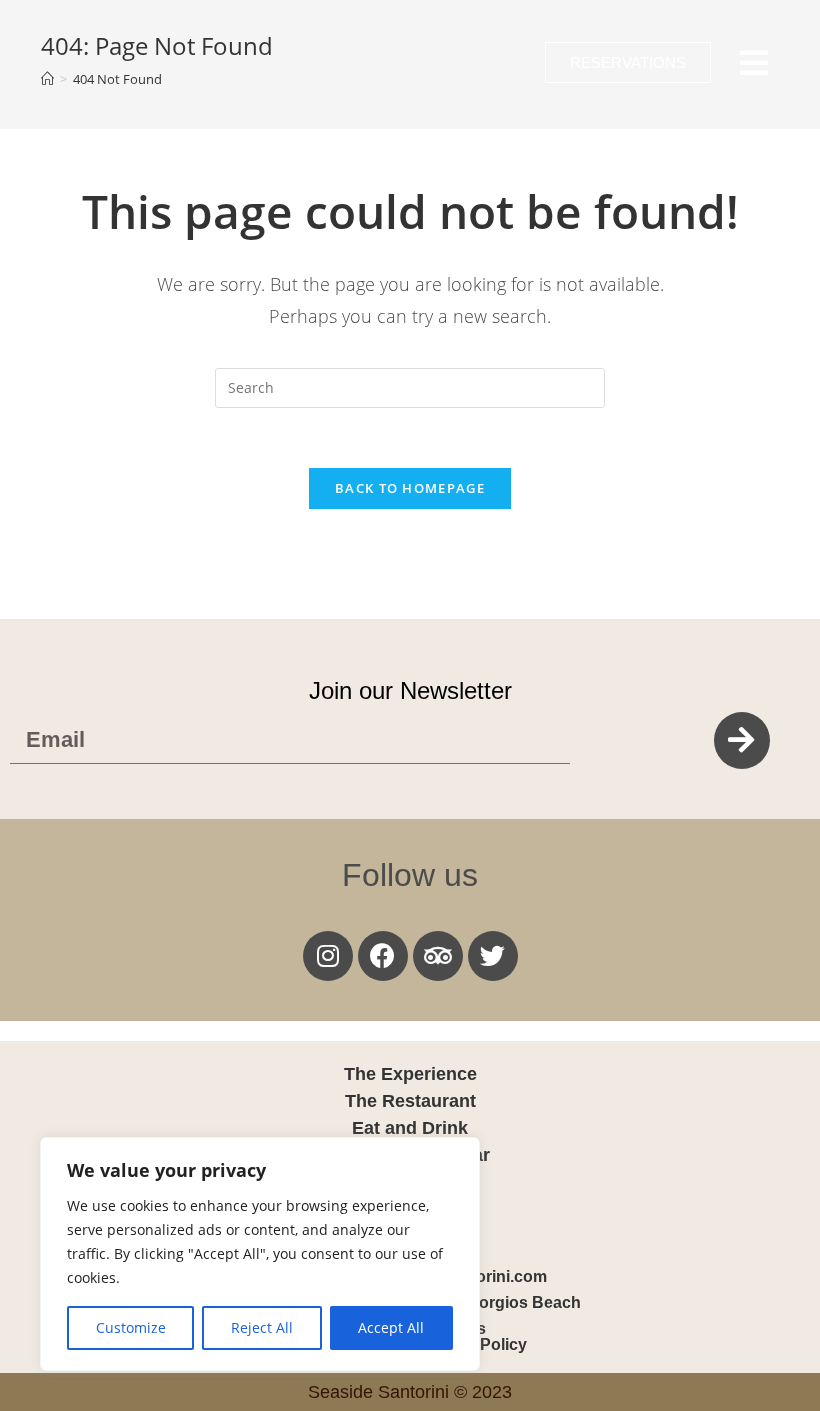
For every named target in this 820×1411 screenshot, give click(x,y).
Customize (131, 1327)
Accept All (391, 1327)
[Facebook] (383, 956)
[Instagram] (328, 956)
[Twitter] (493, 956)
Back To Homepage (410, 488)
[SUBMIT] (742, 740)
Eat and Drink (410, 1128)
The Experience (410, 1074)
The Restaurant (410, 1101)
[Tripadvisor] (438, 956)
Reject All (262, 1327)
